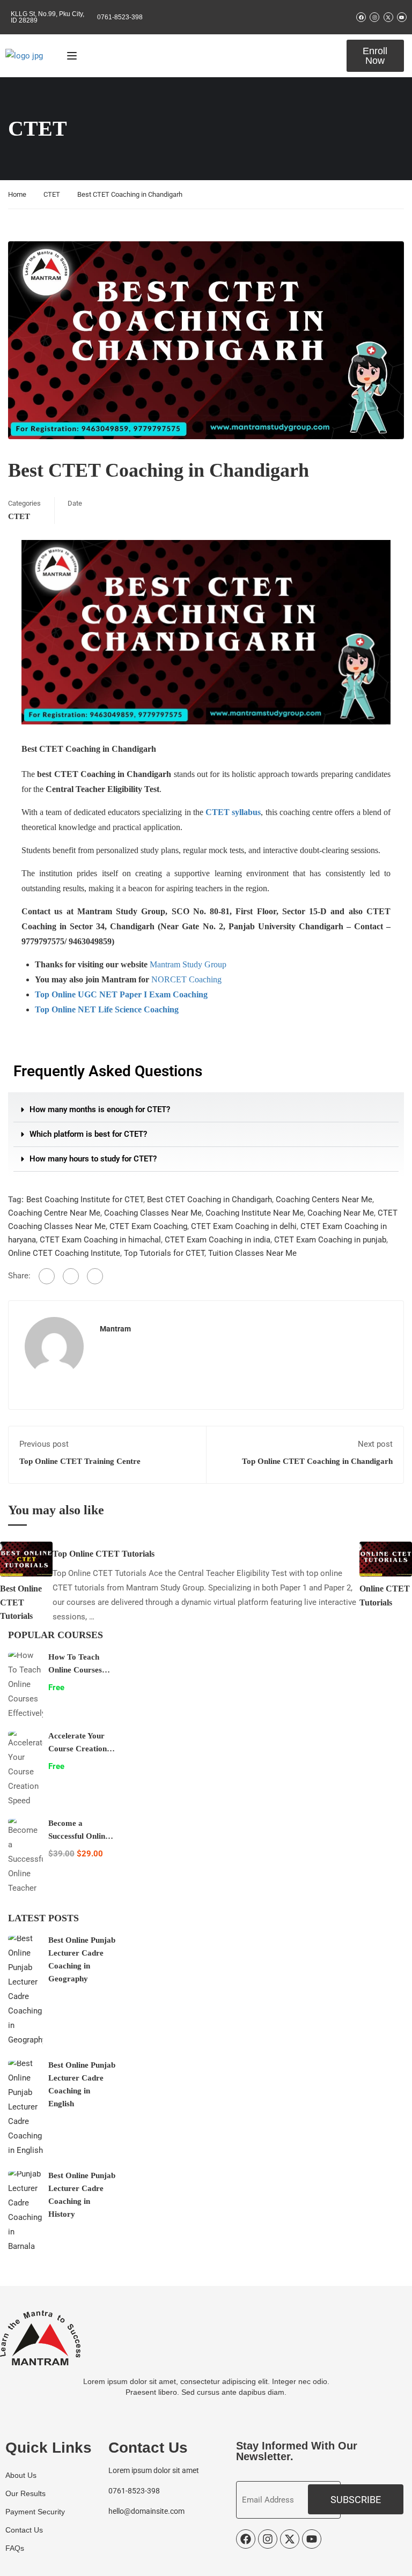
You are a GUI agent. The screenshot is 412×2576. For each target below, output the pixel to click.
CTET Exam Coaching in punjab (330, 1240)
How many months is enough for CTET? (100, 1109)
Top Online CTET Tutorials (104, 1554)
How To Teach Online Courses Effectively (75, 1670)
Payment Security (35, 2512)
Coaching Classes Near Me (153, 1213)
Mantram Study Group (188, 964)
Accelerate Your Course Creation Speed (78, 1749)
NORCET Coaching (186, 979)
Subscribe (356, 2500)
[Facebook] (47, 1276)
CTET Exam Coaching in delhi (244, 1226)
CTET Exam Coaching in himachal (100, 1240)
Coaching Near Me (341, 1213)
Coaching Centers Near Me (324, 1200)
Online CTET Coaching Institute (64, 1253)
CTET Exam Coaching (148, 1226)
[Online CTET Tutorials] (386, 1559)
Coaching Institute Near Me (255, 1213)
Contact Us (24, 2530)
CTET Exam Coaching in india (218, 1240)
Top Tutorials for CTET (164, 1253)
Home (17, 194)
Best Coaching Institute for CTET (85, 1200)
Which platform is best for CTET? (88, 1134)
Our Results (25, 2493)
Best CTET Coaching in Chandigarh (209, 1200)
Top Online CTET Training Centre (80, 1461)
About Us (21, 2475)
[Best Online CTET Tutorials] (26, 1559)
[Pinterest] (95, 1276)
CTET (52, 194)
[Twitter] (71, 1276)
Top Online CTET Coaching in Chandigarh (317, 1461)
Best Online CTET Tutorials (21, 1602)
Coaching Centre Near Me (54, 1213)
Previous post (44, 1444)
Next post (375, 1444)
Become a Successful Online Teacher (79, 1836)
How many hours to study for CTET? (93, 1159)
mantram (115, 1329)
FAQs (15, 2548)
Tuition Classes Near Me (252, 1253)
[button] (206, 1110)
